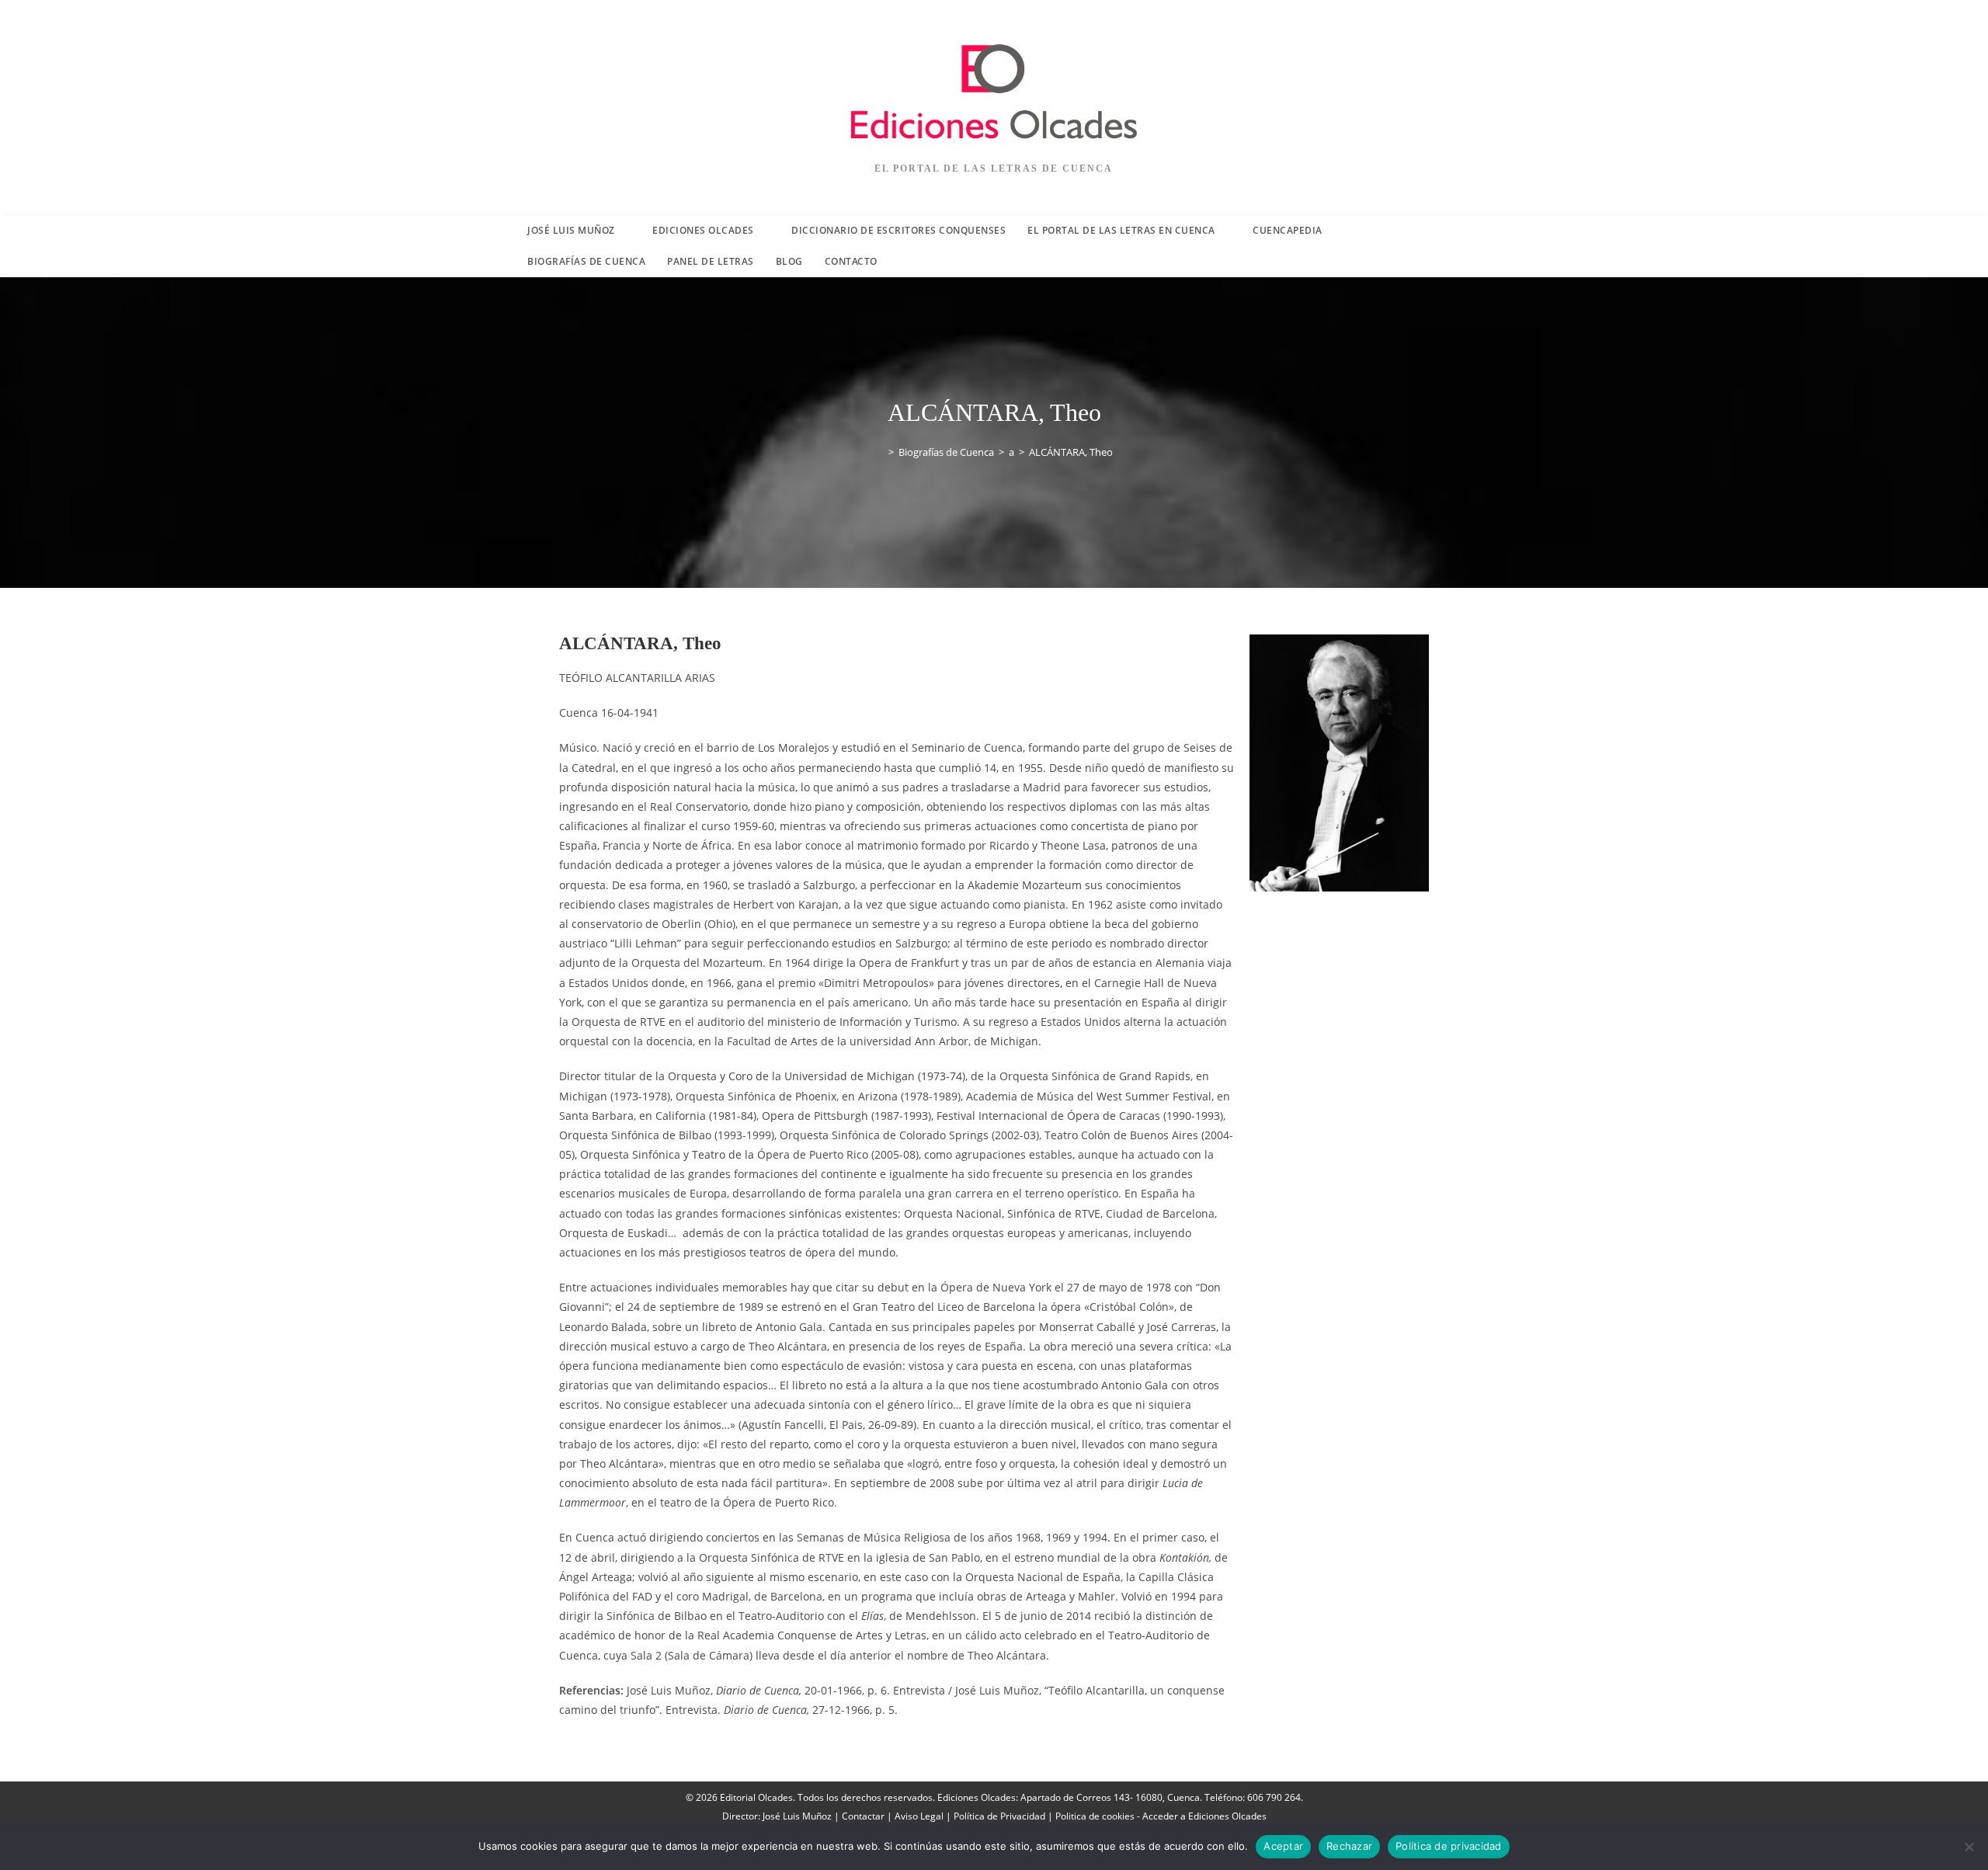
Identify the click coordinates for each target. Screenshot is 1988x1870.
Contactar (863, 1816)
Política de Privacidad (999, 1816)
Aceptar (1283, 1846)
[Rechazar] (1969, 1847)
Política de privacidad (1449, 1846)
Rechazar (1349, 1846)
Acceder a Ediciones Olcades (1204, 1816)
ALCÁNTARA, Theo (1071, 452)
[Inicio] (880, 452)
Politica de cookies (1095, 1816)
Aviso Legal (919, 1816)
